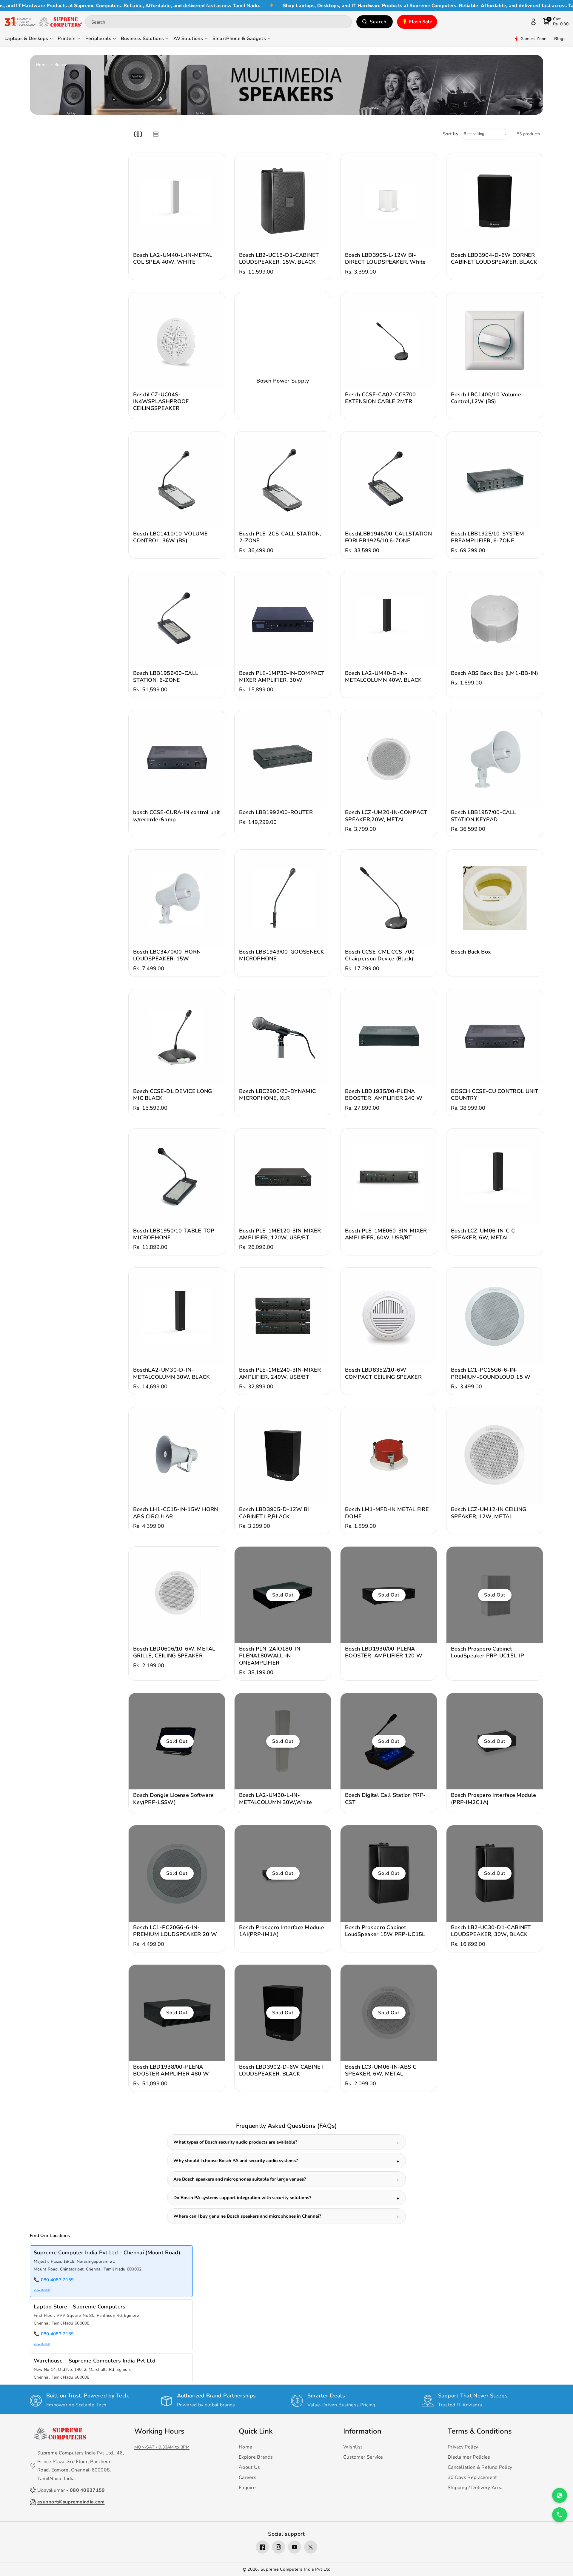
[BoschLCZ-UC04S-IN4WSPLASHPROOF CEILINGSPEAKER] (177, 341)
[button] (556, 22)
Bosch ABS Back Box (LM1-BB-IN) (495, 673)
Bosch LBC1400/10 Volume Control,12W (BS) (486, 398)
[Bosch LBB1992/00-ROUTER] (283, 758)
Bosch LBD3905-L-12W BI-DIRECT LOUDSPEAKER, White (385, 259)
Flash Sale (421, 22)
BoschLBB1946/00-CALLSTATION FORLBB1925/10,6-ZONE (388, 537)
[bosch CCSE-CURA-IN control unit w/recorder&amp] (177, 758)
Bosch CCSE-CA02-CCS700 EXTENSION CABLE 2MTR (381, 398)
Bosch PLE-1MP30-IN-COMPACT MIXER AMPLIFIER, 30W (282, 677)
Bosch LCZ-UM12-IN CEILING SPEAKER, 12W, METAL (489, 1513)
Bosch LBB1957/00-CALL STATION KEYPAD (483, 816)
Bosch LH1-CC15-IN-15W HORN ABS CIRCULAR (176, 1513)
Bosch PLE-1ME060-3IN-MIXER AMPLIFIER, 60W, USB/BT (386, 1234)
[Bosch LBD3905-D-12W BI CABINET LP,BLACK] (283, 1455)
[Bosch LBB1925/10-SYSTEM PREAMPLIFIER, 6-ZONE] (495, 480)
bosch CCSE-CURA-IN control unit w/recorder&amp (177, 816)
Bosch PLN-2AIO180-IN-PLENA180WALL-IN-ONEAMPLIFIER (271, 1656)
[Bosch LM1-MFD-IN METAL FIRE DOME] (389, 1455)
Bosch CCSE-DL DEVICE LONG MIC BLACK (173, 1095)
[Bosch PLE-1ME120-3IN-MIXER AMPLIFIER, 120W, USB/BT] (283, 1177)
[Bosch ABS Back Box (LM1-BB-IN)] (495, 619)
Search (378, 22)
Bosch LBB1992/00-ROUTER (276, 812)
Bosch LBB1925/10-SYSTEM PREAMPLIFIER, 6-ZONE (487, 537)
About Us (249, 2467)
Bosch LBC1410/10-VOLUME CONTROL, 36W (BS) (170, 537)
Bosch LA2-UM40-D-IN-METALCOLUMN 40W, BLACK (383, 677)
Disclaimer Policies (469, 2457)
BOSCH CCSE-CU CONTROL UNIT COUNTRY (495, 1095)
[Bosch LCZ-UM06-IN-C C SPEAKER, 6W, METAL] (495, 1177)
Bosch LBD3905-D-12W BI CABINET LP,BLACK (274, 1513)
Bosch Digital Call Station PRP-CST (385, 1799)
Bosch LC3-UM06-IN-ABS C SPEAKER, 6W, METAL (381, 2070)
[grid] (138, 134)
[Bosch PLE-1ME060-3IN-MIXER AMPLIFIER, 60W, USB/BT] (389, 1177)
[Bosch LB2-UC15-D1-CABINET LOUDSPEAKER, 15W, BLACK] (283, 201)
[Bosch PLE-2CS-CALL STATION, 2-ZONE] (283, 480)
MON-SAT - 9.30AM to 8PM (162, 2447)
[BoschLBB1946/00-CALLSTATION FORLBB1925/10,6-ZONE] (389, 480)
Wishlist (353, 2447)
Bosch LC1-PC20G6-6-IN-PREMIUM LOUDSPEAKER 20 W (175, 1931)
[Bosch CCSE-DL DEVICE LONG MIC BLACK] (177, 1037)
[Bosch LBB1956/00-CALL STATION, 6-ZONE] (177, 619)
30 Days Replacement (472, 2477)
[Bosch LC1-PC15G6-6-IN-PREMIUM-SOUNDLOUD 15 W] (495, 1316)
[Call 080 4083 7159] (560, 2515)
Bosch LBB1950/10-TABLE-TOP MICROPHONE (174, 1234)
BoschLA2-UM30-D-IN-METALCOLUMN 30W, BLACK (172, 1373)
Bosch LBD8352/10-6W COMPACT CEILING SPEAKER (383, 1373)
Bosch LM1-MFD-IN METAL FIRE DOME (387, 1513)
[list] (156, 134)
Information (362, 2431)
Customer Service (363, 2457)
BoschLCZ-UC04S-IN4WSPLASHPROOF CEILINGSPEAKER (161, 402)
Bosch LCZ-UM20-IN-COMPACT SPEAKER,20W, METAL (386, 816)
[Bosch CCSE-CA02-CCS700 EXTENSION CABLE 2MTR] (389, 341)
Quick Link (256, 2431)
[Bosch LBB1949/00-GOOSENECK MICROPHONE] (283, 898)
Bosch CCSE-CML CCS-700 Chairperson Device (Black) (380, 955)
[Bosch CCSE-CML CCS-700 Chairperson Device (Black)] (389, 898)
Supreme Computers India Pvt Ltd (296, 2569)
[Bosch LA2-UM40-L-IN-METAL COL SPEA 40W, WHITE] (177, 201)
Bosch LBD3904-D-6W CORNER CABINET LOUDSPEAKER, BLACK (494, 259)
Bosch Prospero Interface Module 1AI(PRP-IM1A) (282, 1931)
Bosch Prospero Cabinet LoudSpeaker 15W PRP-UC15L (385, 1931)
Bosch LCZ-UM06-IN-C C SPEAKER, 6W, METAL (483, 1234)
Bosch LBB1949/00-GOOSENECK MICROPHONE (282, 955)
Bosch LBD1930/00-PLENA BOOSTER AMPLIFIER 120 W (384, 1652)
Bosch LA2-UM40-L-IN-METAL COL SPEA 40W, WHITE (173, 259)
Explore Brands (256, 2457)
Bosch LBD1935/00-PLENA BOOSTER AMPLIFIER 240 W (384, 1095)
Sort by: (451, 134)
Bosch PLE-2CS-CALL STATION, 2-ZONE (280, 537)
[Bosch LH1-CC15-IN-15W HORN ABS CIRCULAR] (177, 1455)
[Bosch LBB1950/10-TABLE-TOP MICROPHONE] (177, 1177)
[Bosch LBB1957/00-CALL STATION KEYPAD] (495, 758)
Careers (248, 2477)
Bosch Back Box (471, 952)
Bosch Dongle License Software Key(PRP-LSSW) (174, 1799)
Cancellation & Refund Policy (480, 2467)
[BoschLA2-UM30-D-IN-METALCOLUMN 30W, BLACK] (177, 1316)
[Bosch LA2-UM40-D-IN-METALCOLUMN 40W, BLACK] (389, 619)
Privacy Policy (463, 2447)
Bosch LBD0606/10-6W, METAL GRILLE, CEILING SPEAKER (174, 1652)
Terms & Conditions (480, 2431)
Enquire (247, 2488)
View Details (42, 2290)
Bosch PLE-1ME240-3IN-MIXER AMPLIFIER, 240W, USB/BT (280, 1373)
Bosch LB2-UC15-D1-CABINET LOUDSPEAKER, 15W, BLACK (279, 259)
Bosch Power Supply (283, 381)
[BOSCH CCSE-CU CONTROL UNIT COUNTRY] (495, 1037)
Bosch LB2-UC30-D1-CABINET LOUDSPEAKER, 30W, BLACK (491, 1931)
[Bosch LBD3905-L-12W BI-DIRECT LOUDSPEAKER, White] (389, 201)
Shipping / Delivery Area (475, 2488)
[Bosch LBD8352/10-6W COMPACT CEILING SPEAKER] (389, 1316)
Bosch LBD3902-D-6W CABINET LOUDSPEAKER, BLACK (282, 2070)
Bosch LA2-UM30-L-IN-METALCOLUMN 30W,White (275, 1799)
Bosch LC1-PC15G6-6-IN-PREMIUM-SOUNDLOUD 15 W (491, 1373)
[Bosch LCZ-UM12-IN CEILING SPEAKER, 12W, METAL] (495, 1455)
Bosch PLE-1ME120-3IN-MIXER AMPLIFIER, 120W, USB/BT (280, 1234)
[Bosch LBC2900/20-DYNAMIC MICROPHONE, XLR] (283, 1037)
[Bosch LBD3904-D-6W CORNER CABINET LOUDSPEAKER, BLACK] (495, 201)
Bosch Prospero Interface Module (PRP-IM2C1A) (493, 1799)
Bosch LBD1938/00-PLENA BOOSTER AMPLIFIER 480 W (171, 2070)
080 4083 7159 (57, 2280)
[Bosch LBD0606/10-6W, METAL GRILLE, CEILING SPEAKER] (177, 1595)
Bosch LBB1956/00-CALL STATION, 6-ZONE (166, 677)
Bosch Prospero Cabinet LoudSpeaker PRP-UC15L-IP (487, 1652)
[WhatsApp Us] (560, 2495)
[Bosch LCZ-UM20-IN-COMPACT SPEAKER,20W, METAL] (389, 758)
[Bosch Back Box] (495, 898)
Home (42, 65)
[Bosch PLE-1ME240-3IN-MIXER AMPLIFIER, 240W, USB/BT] (283, 1316)
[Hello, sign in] (533, 22)
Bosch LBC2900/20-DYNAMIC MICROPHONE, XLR (277, 1095)
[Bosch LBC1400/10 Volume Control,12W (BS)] (495, 341)
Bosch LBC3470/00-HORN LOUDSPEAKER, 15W (167, 955)
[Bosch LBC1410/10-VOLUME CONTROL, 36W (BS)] (177, 480)
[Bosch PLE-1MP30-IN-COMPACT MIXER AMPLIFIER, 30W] (283, 619)
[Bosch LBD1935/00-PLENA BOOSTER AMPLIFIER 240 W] (389, 1037)
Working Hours (159, 2431)
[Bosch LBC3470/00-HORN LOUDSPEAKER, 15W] (177, 898)
